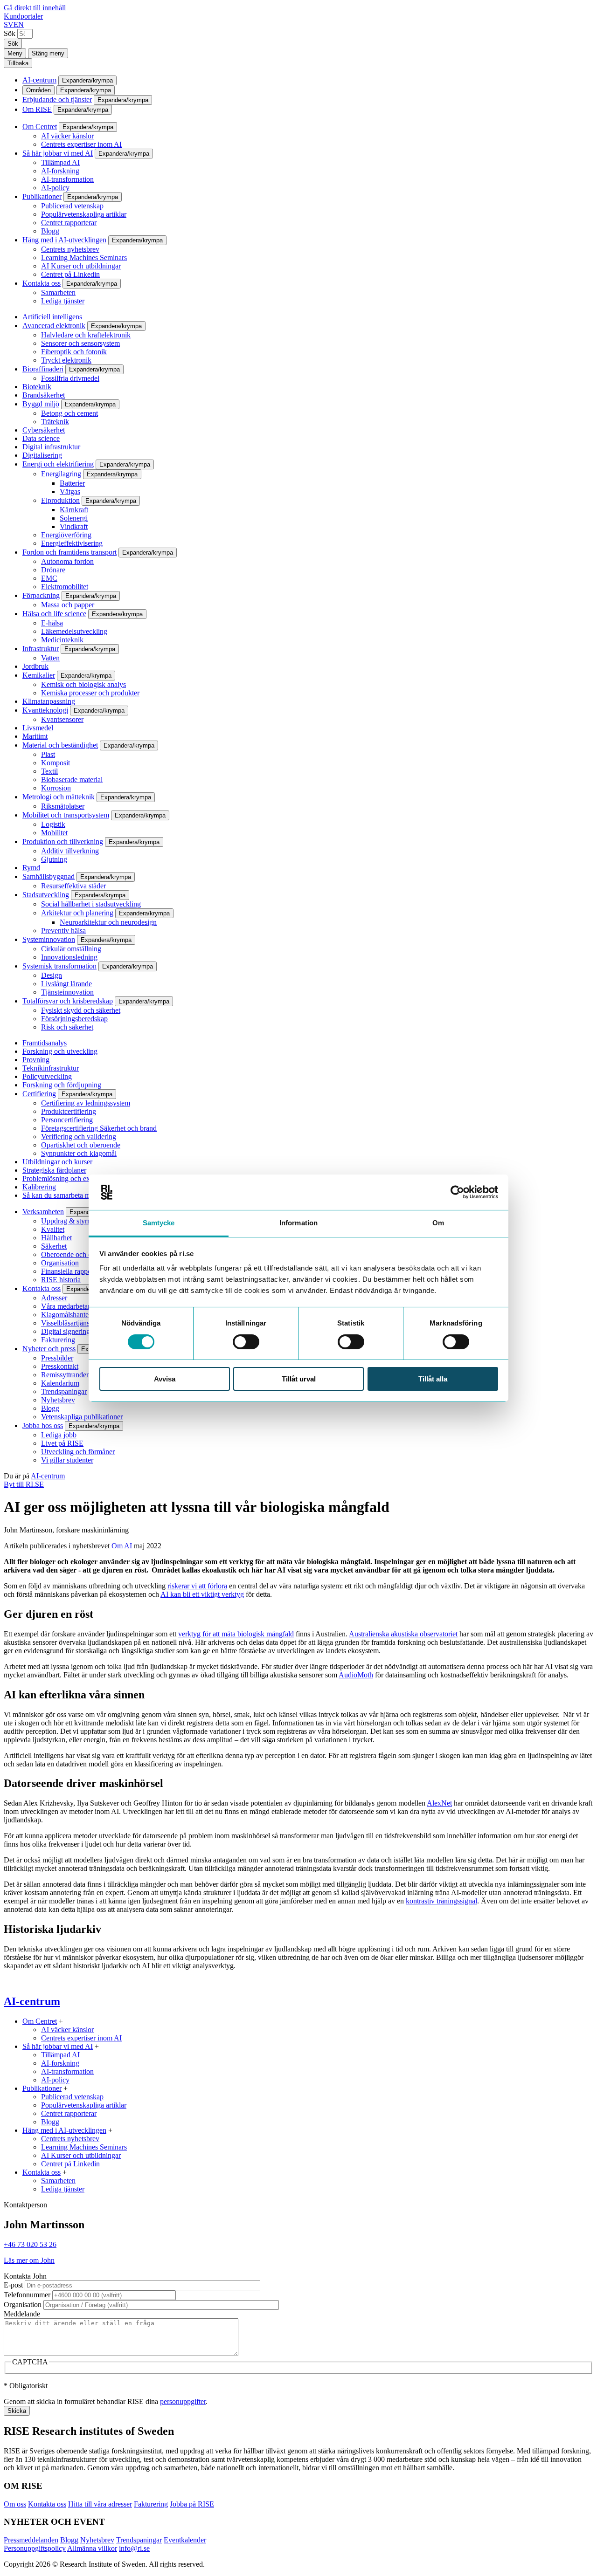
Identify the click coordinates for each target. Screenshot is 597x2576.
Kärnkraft (74, 510)
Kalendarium (60, 1383)
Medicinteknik (62, 640)
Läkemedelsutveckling (74, 631)
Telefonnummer (27, 2295)
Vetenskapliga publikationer (82, 1417)
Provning (36, 1060)
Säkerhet (54, 1246)
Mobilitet (54, 833)
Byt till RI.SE (24, 1484)
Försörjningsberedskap (74, 1019)
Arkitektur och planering (77, 913)
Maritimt (35, 736)
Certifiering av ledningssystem (86, 1103)
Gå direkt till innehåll (35, 8)
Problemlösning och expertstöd (68, 1178)
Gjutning (54, 859)
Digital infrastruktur (51, 447)
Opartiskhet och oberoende (81, 1145)
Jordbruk (35, 666)
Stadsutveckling (46, 895)
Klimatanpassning (49, 701)
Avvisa (165, 1379)
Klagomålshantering (71, 1315)
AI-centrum (39, 80)
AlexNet (439, 1803)
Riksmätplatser (63, 806)
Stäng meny (48, 53)
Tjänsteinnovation (67, 992)
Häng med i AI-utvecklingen (64, 240)
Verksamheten (43, 1212)
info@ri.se (134, 2548)
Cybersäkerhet (44, 430)
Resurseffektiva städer (73, 886)
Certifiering (39, 1094)
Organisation (60, 1263)
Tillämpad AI (60, 162)
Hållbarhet (56, 1238)
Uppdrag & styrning (71, 1221)
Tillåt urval (299, 1379)
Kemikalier (39, 675)
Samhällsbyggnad (49, 876)
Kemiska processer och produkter (90, 693)
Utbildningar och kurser (57, 1162)
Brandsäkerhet (44, 395)
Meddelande (22, 2314)
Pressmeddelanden (31, 2540)
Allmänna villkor (92, 2548)
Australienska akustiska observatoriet (403, 1634)
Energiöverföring (66, 535)
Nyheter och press (49, 1349)
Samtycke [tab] (159, 1223)
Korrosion (56, 788)
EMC (49, 578)
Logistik (53, 824)
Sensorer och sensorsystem (80, 343)
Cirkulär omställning (71, 949)
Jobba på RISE (192, 2504)
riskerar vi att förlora (197, 1586)
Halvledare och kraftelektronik (86, 335)
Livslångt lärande (66, 984)
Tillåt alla (433, 1379)
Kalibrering (39, 1187)
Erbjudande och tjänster (57, 100)
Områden (38, 90)
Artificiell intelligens (52, 317)
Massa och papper (68, 605)
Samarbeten (58, 292)
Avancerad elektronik (54, 326)
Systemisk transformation (59, 966)
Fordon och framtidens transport (69, 552)
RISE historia (61, 1280)
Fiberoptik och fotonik (74, 352)
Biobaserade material (72, 780)
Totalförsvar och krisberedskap (68, 1001)
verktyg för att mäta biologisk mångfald (236, 1634)
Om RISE (37, 109)
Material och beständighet (60, 745)
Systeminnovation (49, 939)
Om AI (122, 1546)
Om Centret (40, 127)
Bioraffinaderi (43, 369)
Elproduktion (60, 500)
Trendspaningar (64, 1391)
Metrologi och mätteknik (59, 797)
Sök (10, 33)
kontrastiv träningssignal (441, 1901)
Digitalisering (42, 455)
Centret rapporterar (69, 223)
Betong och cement (69, 413)
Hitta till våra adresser (100, 2504)
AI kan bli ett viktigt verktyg (202, 1594)
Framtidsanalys (45, 1043)
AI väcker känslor (67, 136)
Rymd (31, 868)
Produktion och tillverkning (63, 841)
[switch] (246, 1342)
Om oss (15, 2504)
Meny (15, 53)
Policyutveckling (47, 1076)
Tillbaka (18, 63)
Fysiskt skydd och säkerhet (81, 1010)
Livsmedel (38, 728)
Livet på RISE (62, 1443)
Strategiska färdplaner (54, 1170)
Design (52, 975)
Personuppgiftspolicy (35, 2548)
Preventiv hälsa (63, 931)
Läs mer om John (29, 2260)
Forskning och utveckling (60, 1051)
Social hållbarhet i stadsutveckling (91, 904)
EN (19, 24)
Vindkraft (74, 526)
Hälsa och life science (54, 614)
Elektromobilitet (65, 587)
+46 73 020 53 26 (30, 2244)
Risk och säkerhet (67, 1027)
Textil (49, 771)
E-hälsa (52, 623)
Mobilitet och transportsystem (66, 815)
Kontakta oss (42, 283)
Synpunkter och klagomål (79, 1153)
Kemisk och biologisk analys (83, 684)
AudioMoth (356, 1675)
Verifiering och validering (79, 1137)
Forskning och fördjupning (62, 1085)
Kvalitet (53, 1229)
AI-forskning (60, 171)
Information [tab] (298, 1223)
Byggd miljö (41, 404)
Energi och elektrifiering (58, 464)
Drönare (53, 570)
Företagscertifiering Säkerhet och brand (99, 1128)
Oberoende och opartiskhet (81, 1254)
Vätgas (70, 491)
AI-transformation (67, 179)
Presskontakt (60, 1366)
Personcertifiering (67, 1120)
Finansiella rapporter (71, 1271)
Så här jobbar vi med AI (58, 153)
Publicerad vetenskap (72, 206)
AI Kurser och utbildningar (81, 266)
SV (9, 24)
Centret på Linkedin (70, 274)
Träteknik (55, 422)
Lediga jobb (59, 1435)
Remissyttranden (66, 1375)
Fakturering (58, 1340)
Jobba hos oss (43, 1425)
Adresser (54, 1298)
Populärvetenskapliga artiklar (84, 214)
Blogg (50, 231)
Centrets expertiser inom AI (81, 144)
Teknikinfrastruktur (51, 1068)
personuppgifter (183, 2401)
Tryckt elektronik (66, 360)
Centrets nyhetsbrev (70, 249)
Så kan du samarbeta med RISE (69, 1195)
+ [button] (61, 2021)
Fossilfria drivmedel (70, 378)
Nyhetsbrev (58, 1400)
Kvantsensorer (62, 719)
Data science (41, 438)
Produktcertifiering (69, 1111)
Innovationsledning (69, 957)
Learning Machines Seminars (84, 258)
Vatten (50, 658)
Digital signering (66, 1331)
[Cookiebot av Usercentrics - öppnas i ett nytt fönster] (457, 1192)
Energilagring (61, 474)
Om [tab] (438, 1223)
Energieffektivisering (72, 543)
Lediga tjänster (63, 301)
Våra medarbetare (67, 1306)
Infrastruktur (41, 649)
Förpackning (41, 595)
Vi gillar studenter (67, 1460)
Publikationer (42, 196)
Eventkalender (185, 2540)
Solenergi (74, 518)
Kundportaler (23, 16)
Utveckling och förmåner (78, 1452)
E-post (13, 2285)
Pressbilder (57, 1358)
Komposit (56, 763)
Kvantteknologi (45, 710)
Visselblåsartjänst (66, 1323)
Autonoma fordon (67, 561)
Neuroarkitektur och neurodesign (108, 922)
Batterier (72, 483)
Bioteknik (37, 387)
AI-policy (55, 188)
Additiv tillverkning (70, 851)
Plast (48, 754)
